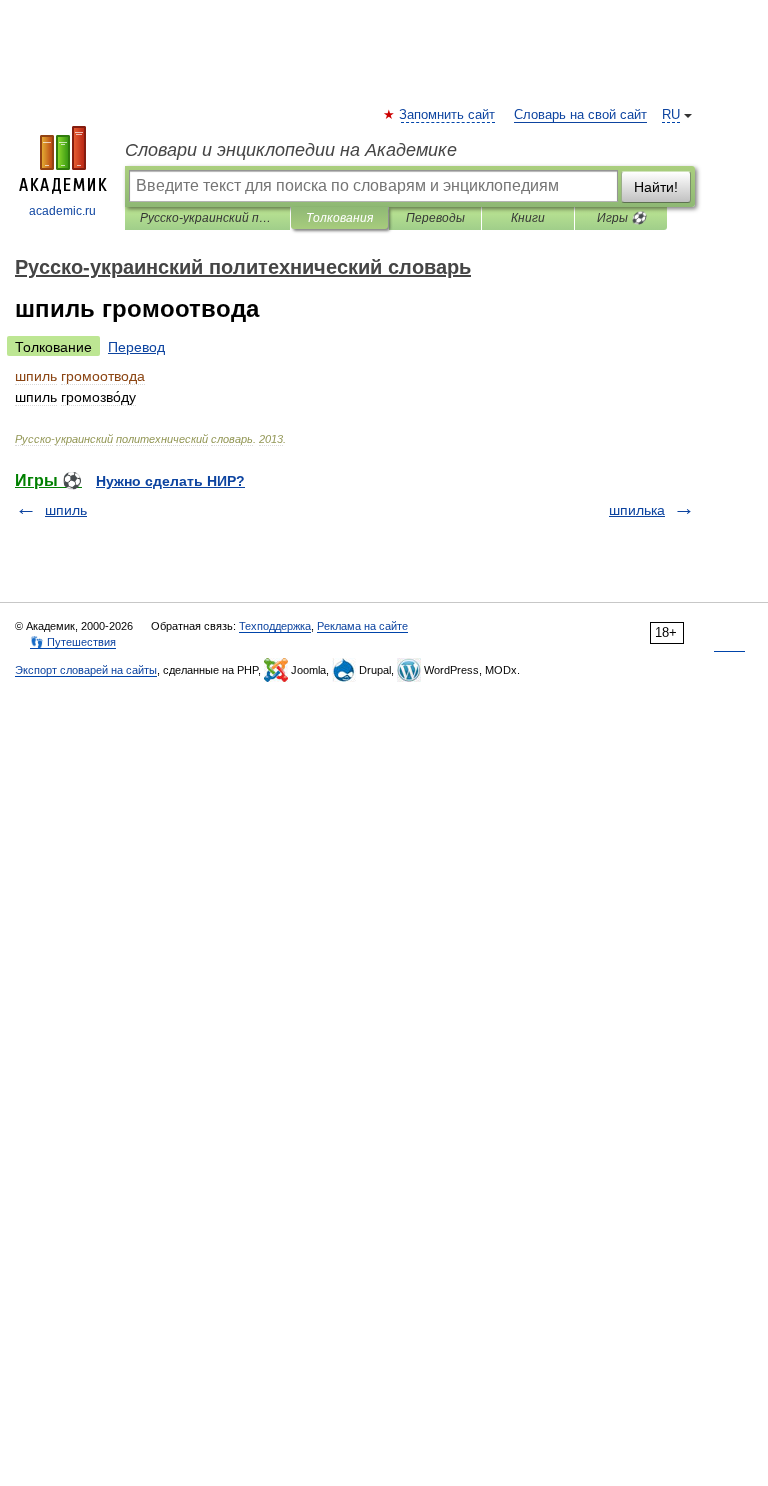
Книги (528, 218)
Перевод (136, 347)
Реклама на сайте (362, 626)
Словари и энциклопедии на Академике (291, 150)
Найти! (656, 187)
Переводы (435, 218)
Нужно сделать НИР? (170, 481)
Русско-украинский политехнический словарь (207, 218)
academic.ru (62, 211)
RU (671, 115)
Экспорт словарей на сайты (86, 670)
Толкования (339, 218)
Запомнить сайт (448, 115)
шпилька (637, 510)
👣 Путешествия (73, 642)
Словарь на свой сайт (580, 115)
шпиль (66, 510)
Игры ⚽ (621, 218)
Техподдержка (275, 626)
